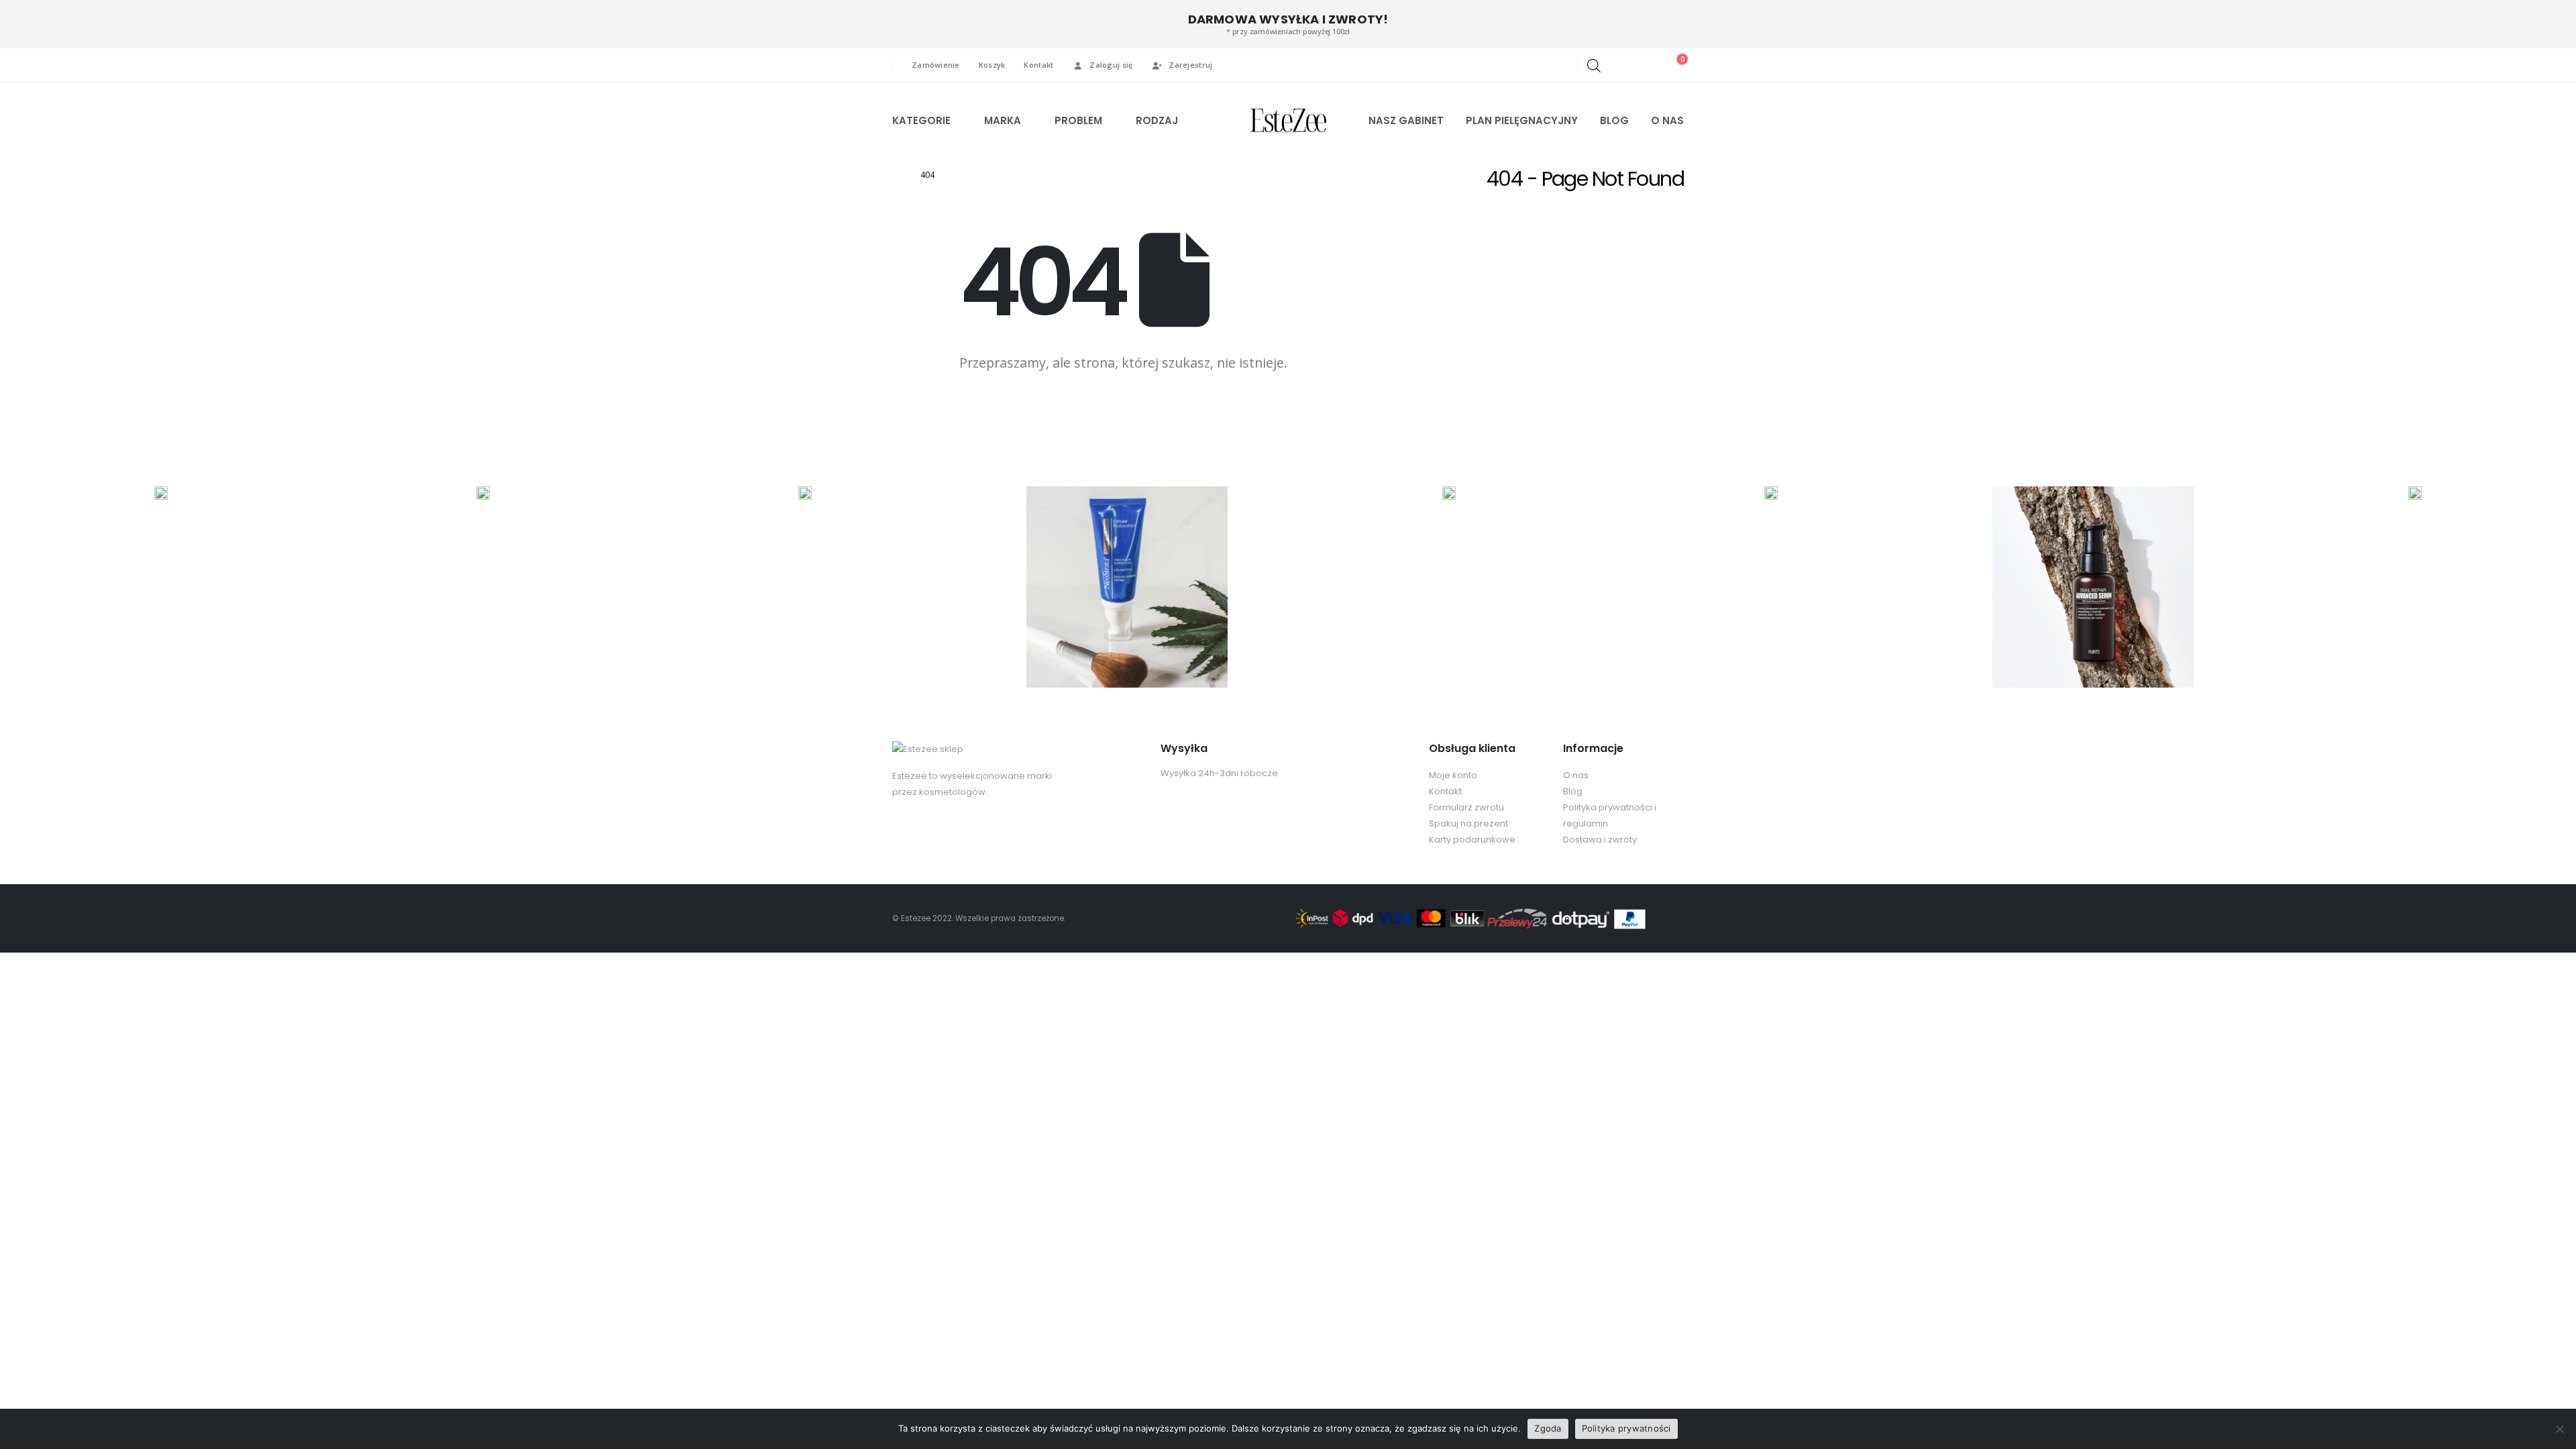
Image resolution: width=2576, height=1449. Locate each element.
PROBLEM (1078, 120)
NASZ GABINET (1406, 120)
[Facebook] (1536, 65)
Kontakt (1038, 65)
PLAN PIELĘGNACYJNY (1522, 120)
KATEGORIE (921, 120)
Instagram (928, 832)
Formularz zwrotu (1466, 807)
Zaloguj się (1111, 65)
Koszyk (992, 65)
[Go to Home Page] (897, 175)
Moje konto (1453, 775)
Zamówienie (936, 65)
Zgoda (1548, 1428)
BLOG (1614, 120)
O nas (1576, 775)
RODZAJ (1157, 120)
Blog (1573, 791)
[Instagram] (1558, 65)
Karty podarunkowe (1472, 840)
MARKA (1003, 120)
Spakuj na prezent (1468, 823)
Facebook (904, 832)
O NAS (1667, 120)
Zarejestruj (1190, 65)
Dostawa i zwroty (1600, 840)
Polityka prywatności (1626, 1428)
